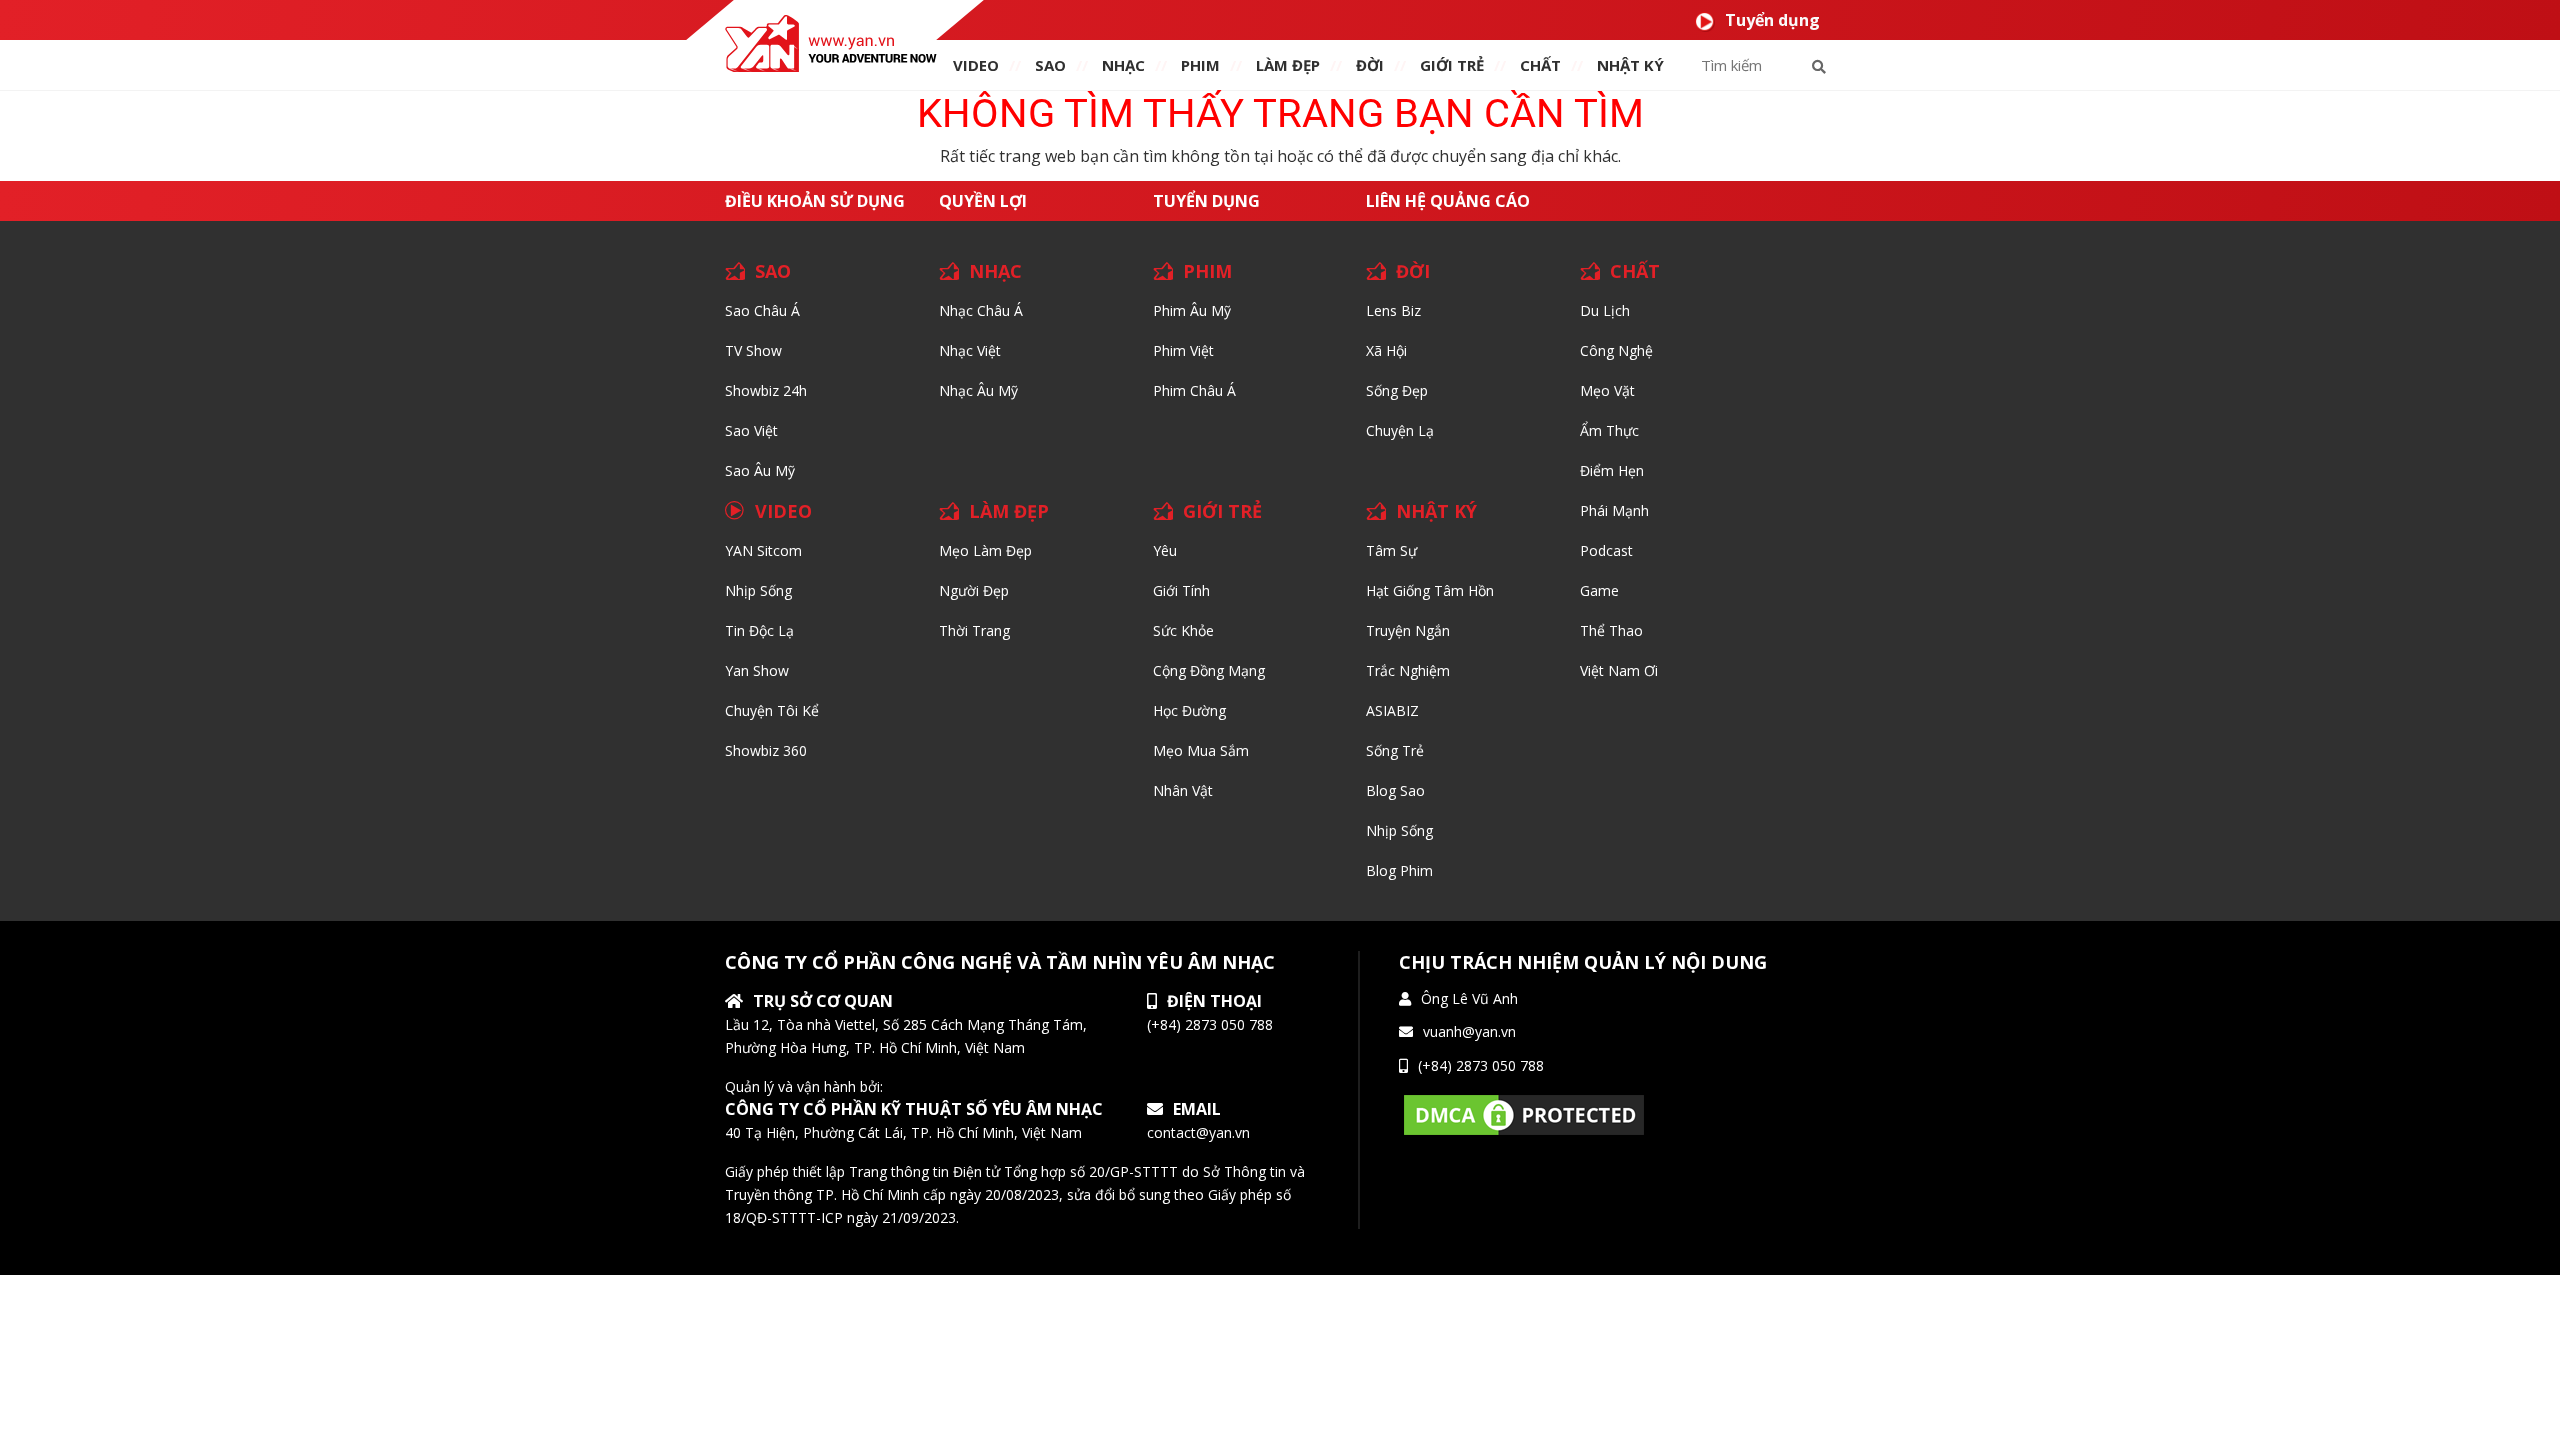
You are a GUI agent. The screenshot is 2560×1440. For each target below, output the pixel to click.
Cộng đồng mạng (1209, 670)
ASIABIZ (1392, 710)
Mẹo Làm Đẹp (985, 550)
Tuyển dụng (1772, 20)
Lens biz (1393, 310)
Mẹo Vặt (1607, 390)
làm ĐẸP (1288, 65)
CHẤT (1635, 271)
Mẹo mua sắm (1201, 750)
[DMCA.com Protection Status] (1524, 1113)
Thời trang (974, 630)
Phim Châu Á (1194, 390)
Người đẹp (974, 590)
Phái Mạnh (1614, 510)
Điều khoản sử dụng (815, 201)
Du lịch (1605, 310)
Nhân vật (1183, 790)
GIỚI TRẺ (1222, 511)
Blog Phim (1399, 870)
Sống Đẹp (1397, 390)
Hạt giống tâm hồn (1430, 590)
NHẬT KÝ (1436, 511)
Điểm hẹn (1612, 470)
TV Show (753, 350)
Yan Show (757, 670)
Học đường (1189, 710)
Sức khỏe (1183, 630)
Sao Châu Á (762, 310)
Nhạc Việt (970, 350)
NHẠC (1123, 65)
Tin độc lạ (759, 630)
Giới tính (1181, 590)
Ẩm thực (1609, 430)
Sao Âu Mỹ (760, 470)
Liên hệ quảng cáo (1448, 201)
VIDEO (976, 65)
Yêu (1165, 550)
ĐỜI (1370, 65)
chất (1540, 65)
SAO (1050, 65)
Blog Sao (1395, 790)
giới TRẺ (1452, 65)
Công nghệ (1616, 350)
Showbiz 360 (766, 750)
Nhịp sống (758, 590)
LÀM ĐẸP (1009, 511)
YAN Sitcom (763, 550)
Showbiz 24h (766, 390)
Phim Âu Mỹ (1192, 310)
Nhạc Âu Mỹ (978, 390)
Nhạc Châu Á (981, 310)
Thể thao (1611, 630)
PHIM (1200, 65)
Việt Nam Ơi (1619, 670)
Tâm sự (1391, 550)
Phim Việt (1183, 350)
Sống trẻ (1395, 750)
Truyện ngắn (1408, 630)
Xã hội (1386, 350)
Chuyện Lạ (1400, 430)
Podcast (1606, 550)
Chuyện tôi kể (772, 710)
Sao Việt (751, 430)
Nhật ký (1630, 65)
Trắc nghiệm (1408, 670)
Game (1599, 590)
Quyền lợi (983, 201)
